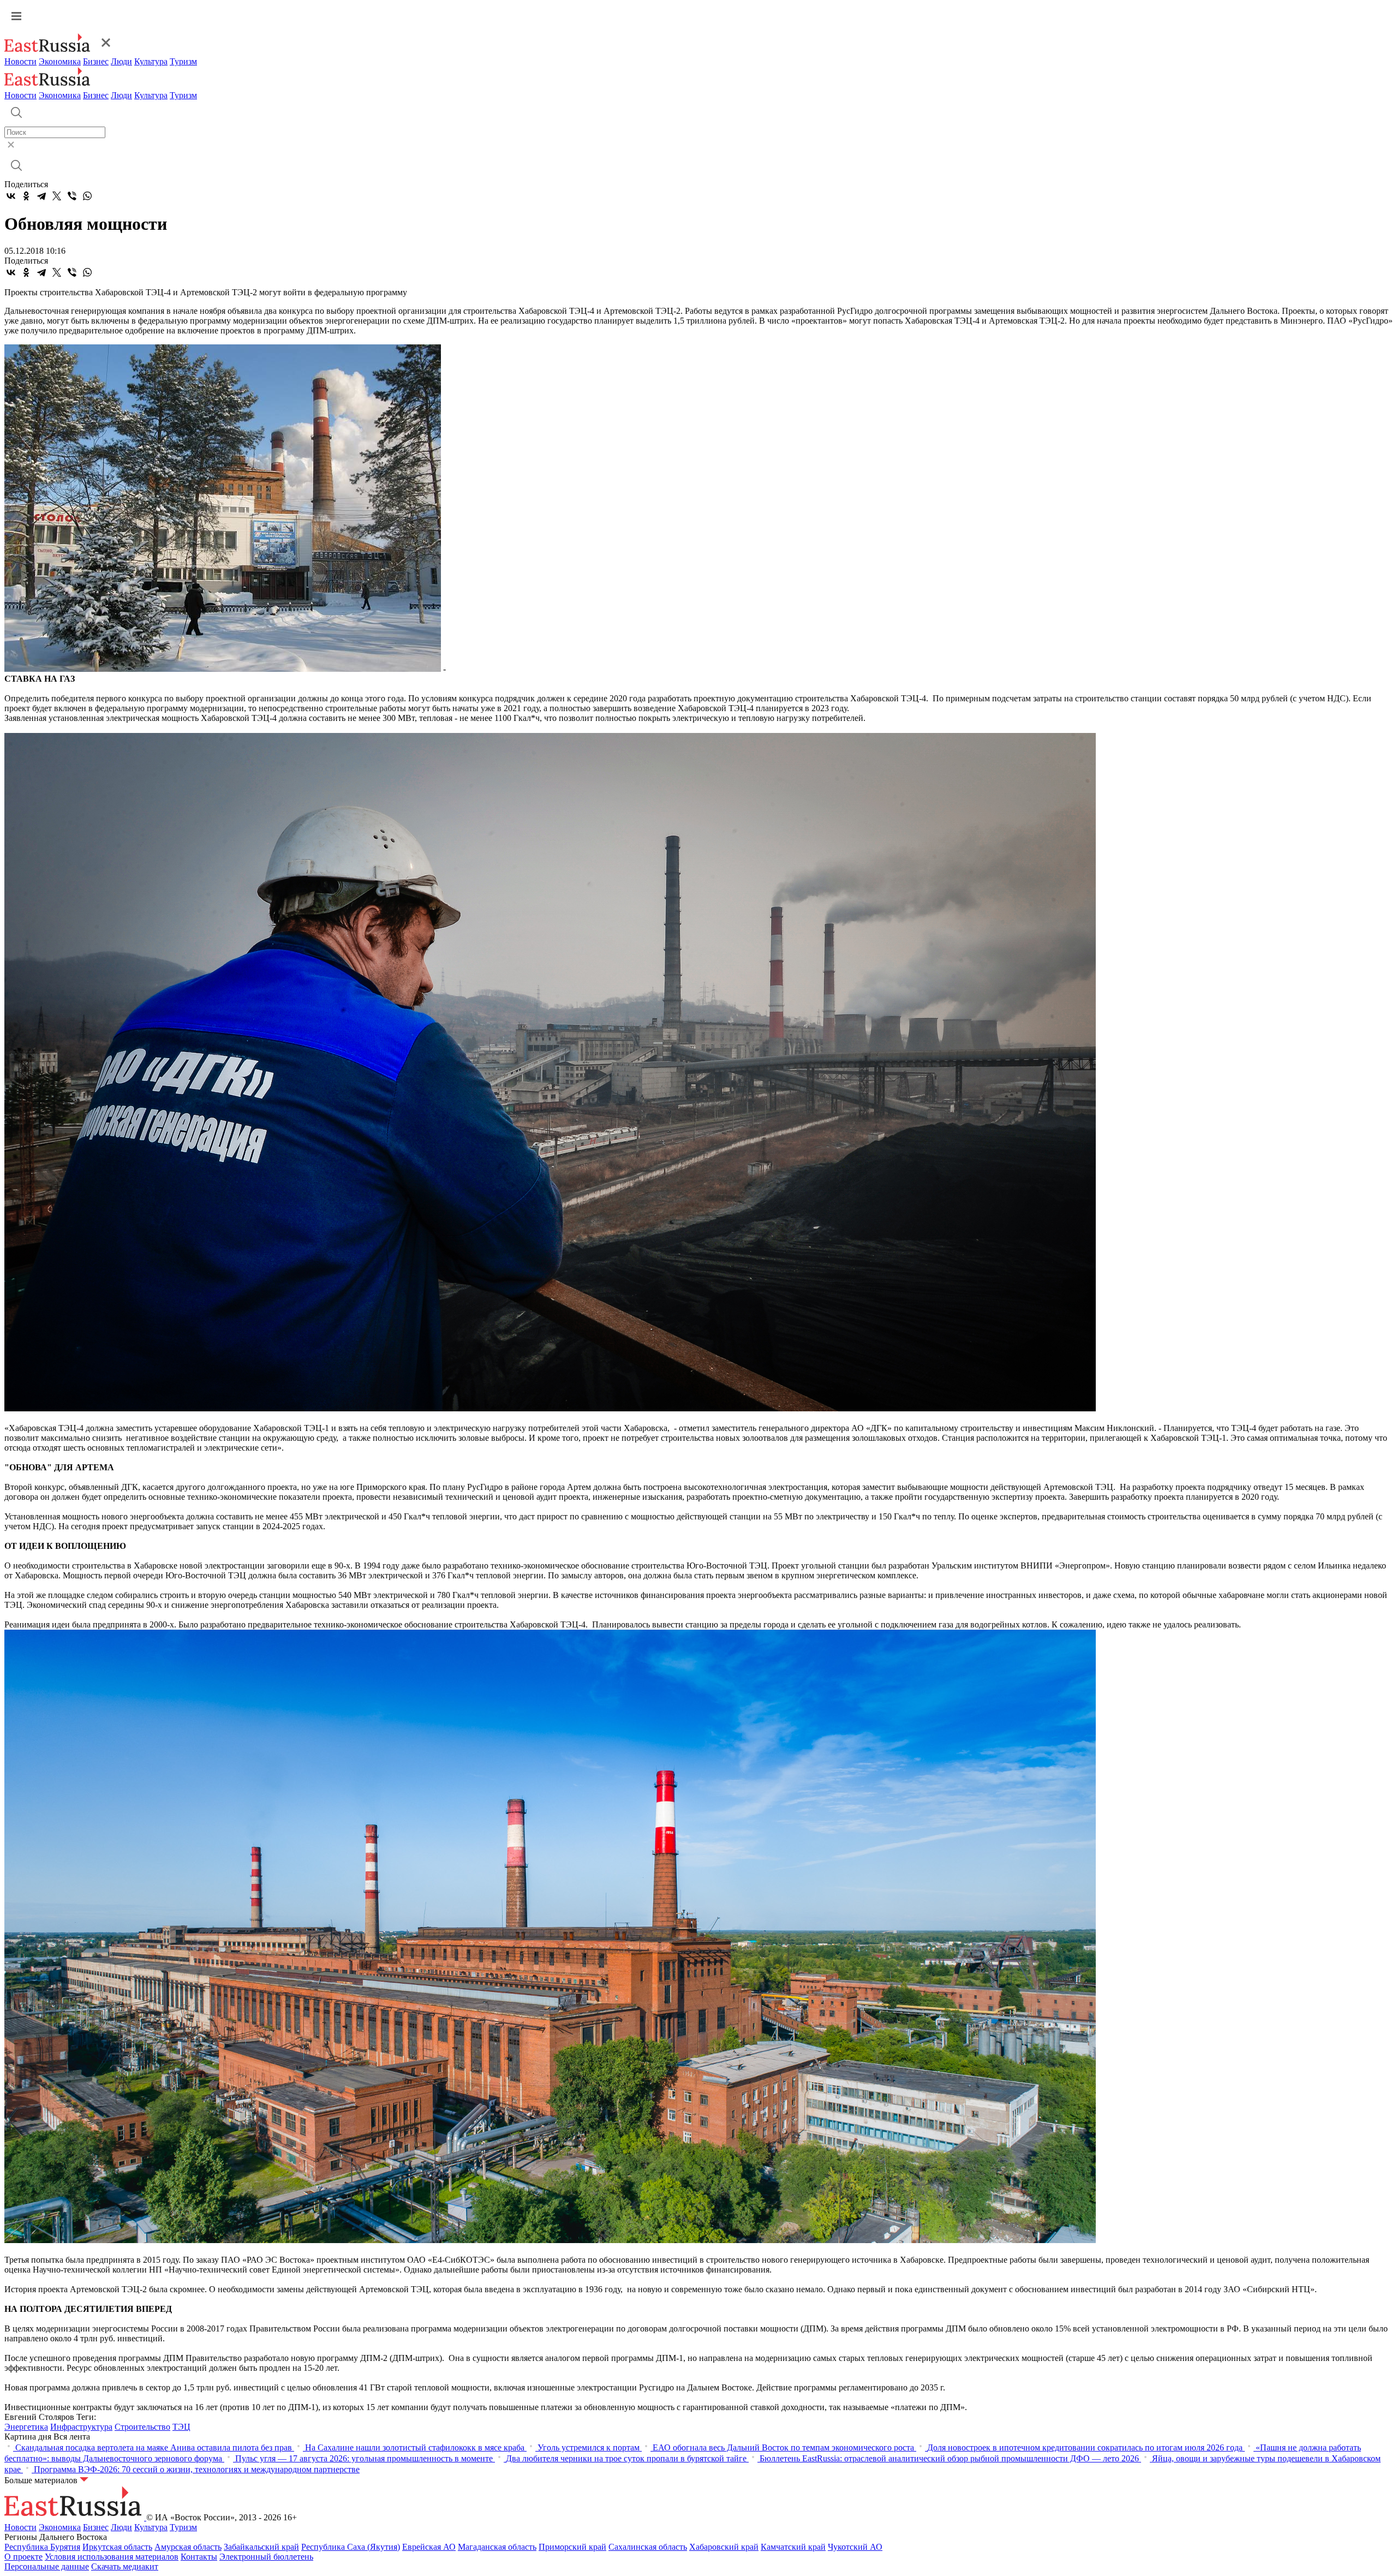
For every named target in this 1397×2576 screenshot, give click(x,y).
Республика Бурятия (42, 2547)
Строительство (142, 2427)
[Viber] (72, 196)
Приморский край (572, 2547)
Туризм (183, 61)
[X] (57, 196)
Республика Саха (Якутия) (351, 2547)
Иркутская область (117, 2547)
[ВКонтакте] (11, 196)
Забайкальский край (261, 2547)
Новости (20, 61)
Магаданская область (497, 2547)
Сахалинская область (648, 2547)
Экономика (60, 61)
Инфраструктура (81, 2427)
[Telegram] (41, 196)
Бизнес (96, 61)
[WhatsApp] (87, 196)
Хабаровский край (724, 2547)
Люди (121, 61)
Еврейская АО (429, 2547)
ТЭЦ (181, 2427)
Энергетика (26, 2427)
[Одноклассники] (26, 196)
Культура (151, 61)
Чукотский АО (855, 2547)
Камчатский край (793, 2547)
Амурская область (188, 2547)
